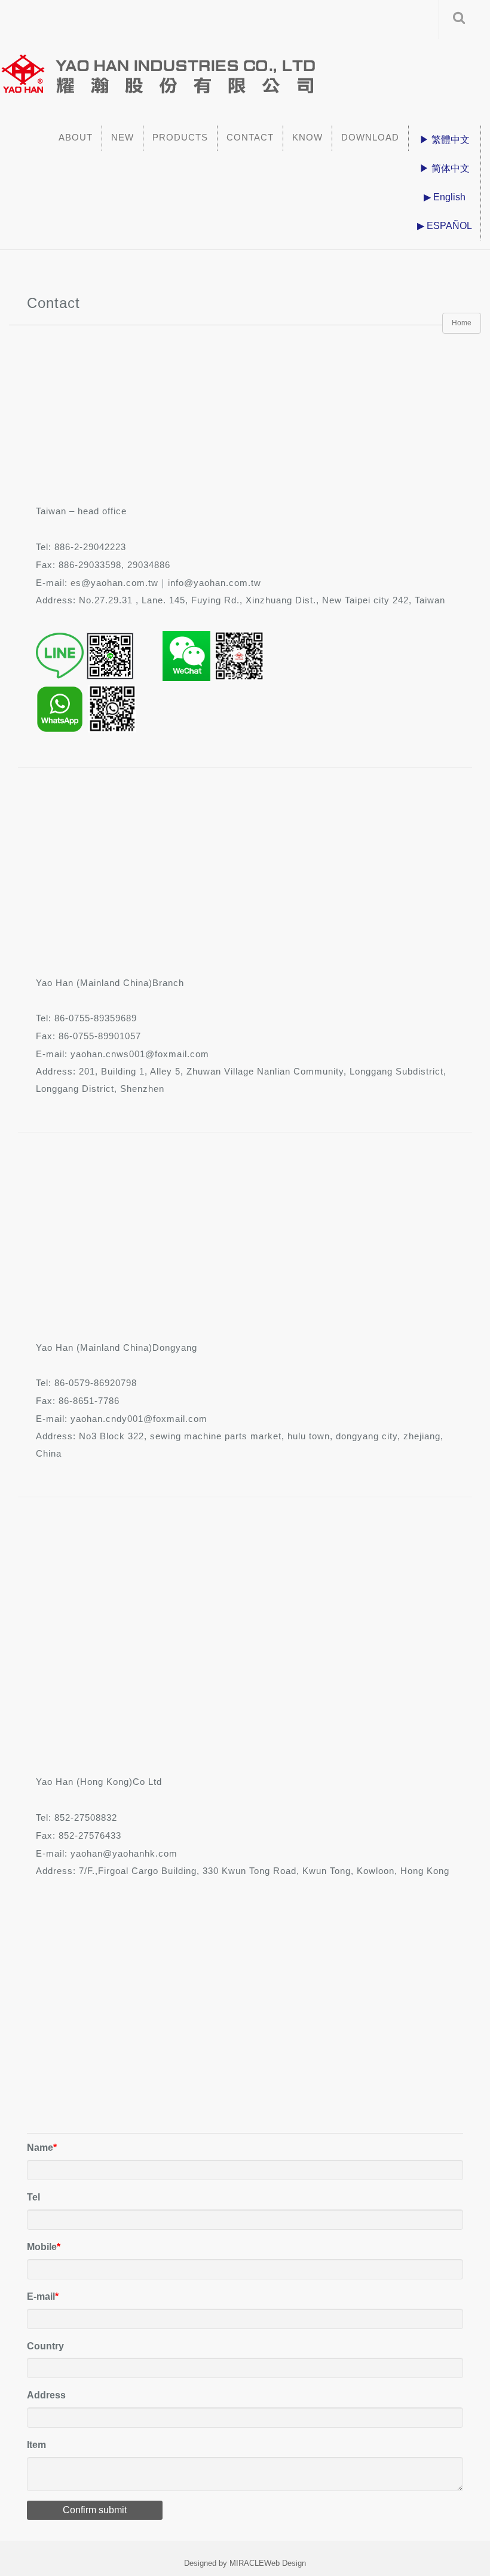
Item (36, 2445)
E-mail (41, 2296)
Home (462, 323)
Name (40, 2148)
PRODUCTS (180, 137)
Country (45, 2346)
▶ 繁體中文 (445, 140)
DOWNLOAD (370, 137)
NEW (122, 137)
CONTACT (250, 137)
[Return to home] (239, 69)
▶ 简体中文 (445, 168)
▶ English (445, 197)
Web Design (285, 2563)
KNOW (307, 137)
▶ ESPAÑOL (445, 226)
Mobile (42, 2247)
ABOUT (76, 137)
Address (46, 2395)
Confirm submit (95, 2510)
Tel (33, 2197)
